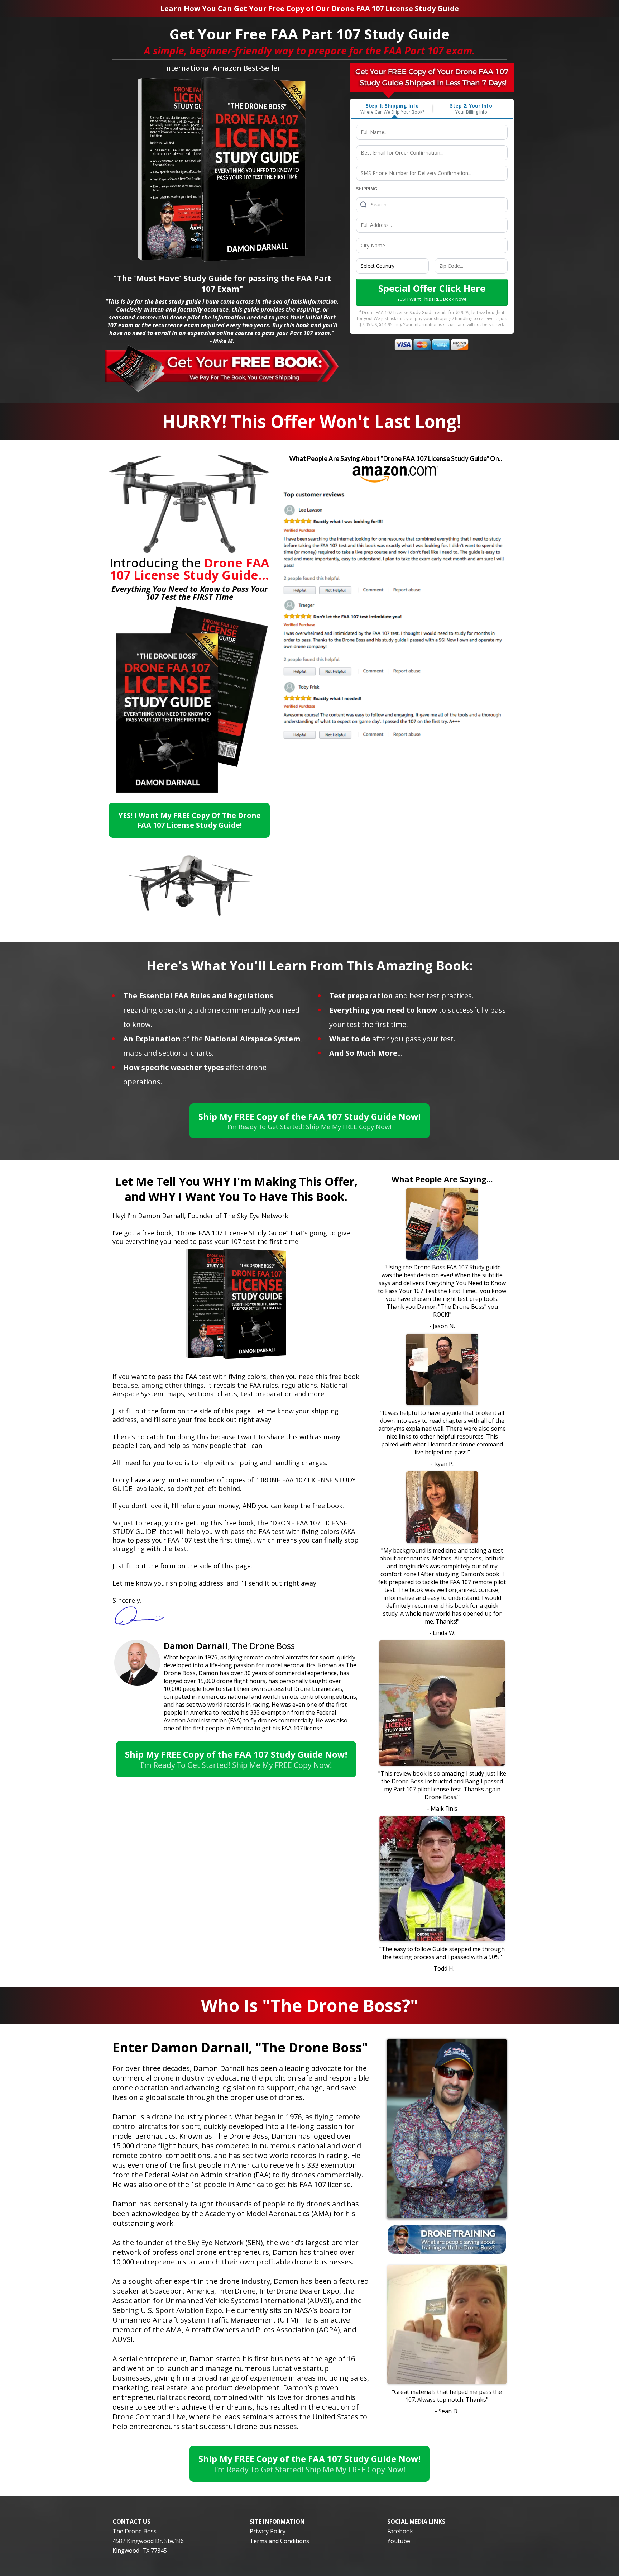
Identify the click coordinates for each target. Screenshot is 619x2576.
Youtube (399, 2541)
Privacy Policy (268, 2531)
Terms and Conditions (279, 2541)
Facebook (400, 2531)
